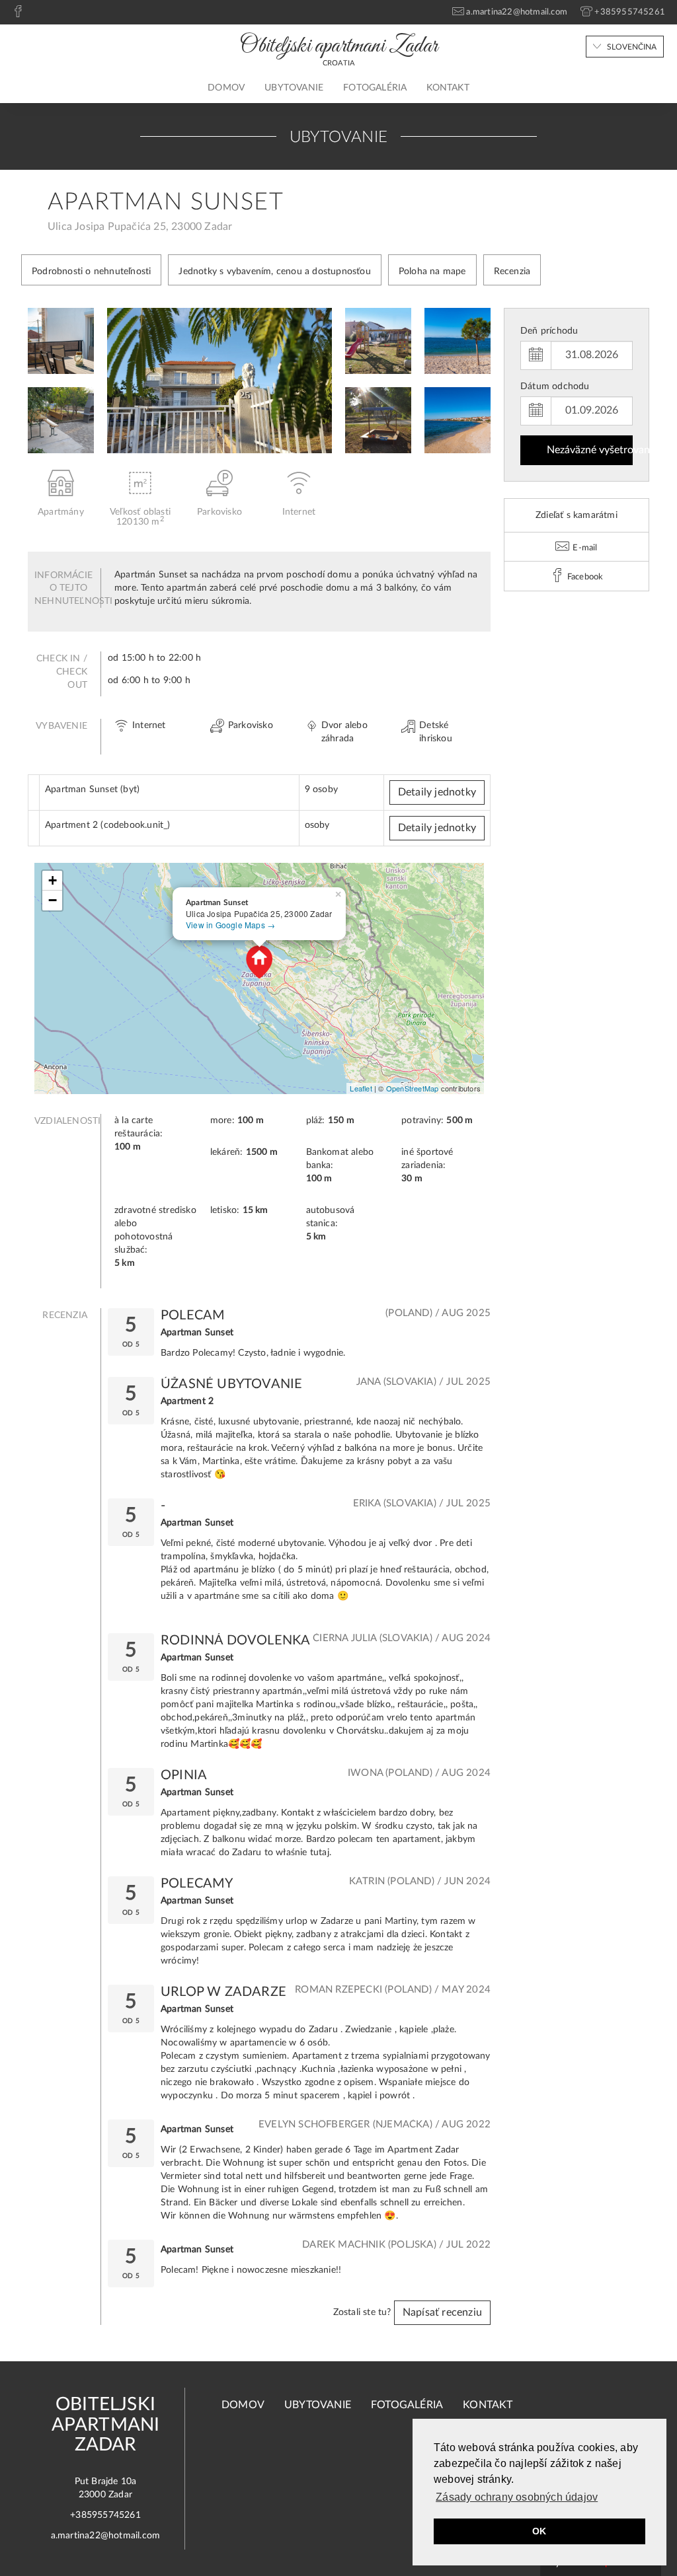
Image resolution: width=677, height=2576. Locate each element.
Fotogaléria (375, 88)
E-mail (584, 548)
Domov (226, 88)
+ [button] (53, 880)
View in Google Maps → (230, 925)
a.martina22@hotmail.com (106, 2536)
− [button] (53, 900)
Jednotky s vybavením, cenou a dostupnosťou (274, 272)
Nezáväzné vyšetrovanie (590, 450)
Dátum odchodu (555, 386)
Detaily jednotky (437, 792)
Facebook (584, 577)
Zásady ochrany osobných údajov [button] (517, 2497)
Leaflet (361, 1088)
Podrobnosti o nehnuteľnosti (91, 272)
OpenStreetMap (413, 1088)
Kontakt (448, 88)
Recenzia (512, 272)
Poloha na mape (432, 272)
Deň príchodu (549, 331)
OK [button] (539, 2531)
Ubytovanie (294, 88)
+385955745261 (105, 2515)
